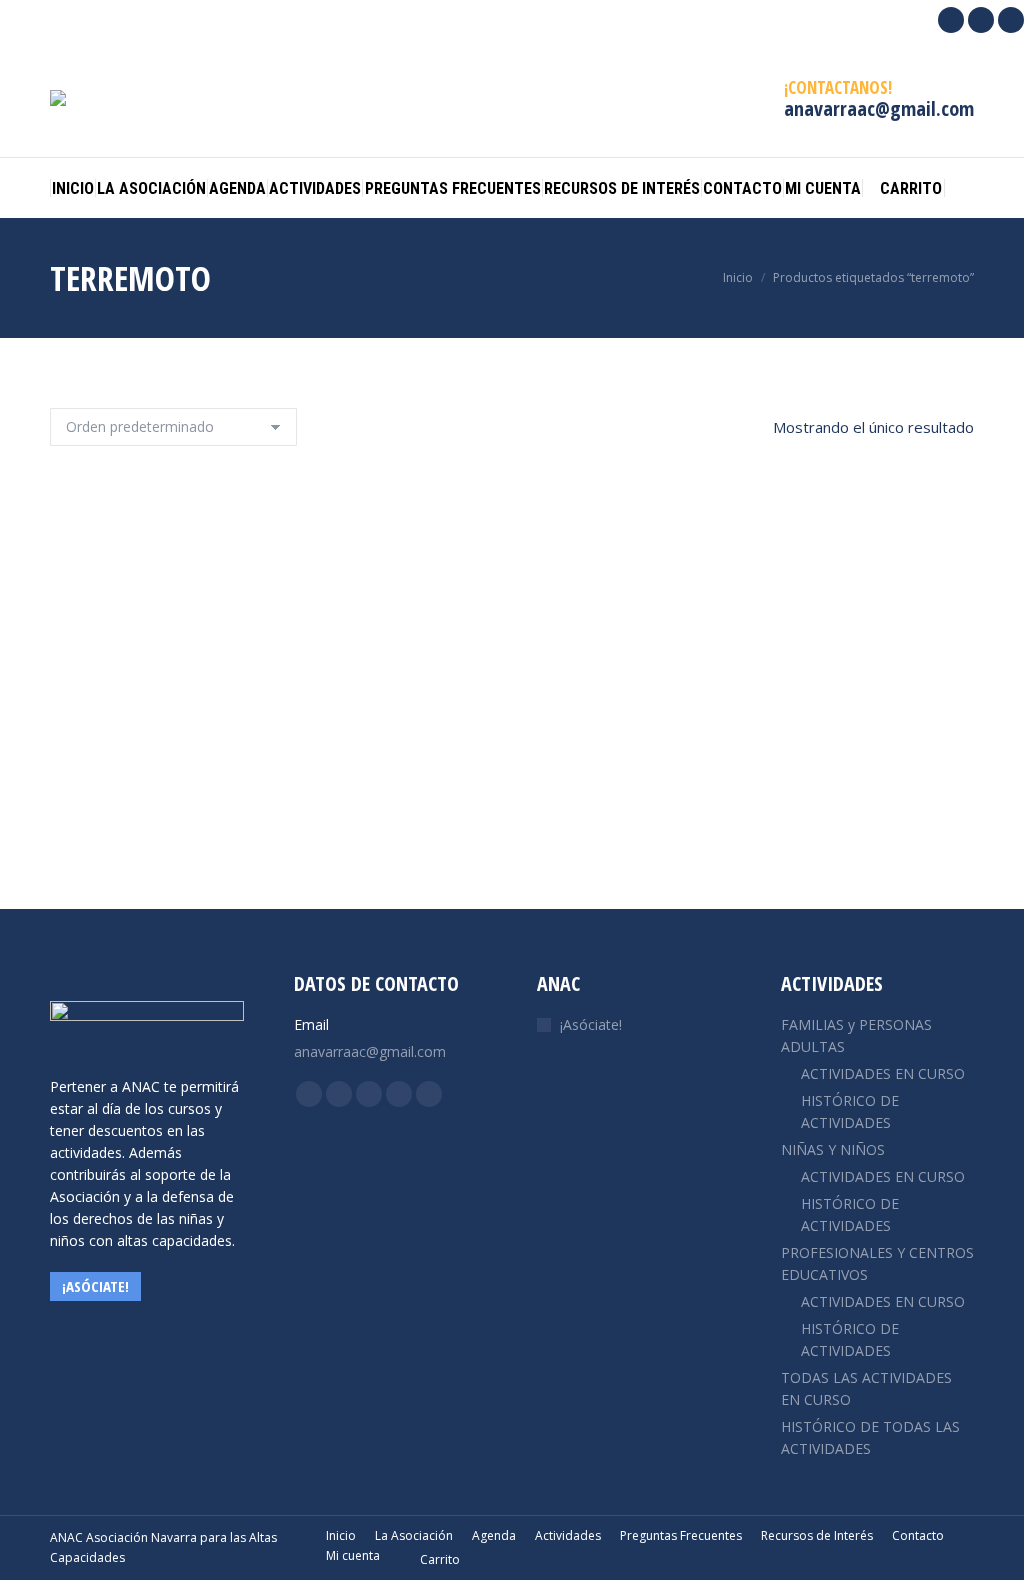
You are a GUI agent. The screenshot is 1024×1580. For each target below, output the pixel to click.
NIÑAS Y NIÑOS (833, 1149)
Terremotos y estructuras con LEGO (512, 801)
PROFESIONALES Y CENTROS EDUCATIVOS (877, 1263)
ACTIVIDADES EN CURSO (883, 1073)
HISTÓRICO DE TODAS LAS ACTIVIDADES (870, 1437)
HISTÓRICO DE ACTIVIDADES (850, 1111)
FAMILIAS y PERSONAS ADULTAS (856, 1035)
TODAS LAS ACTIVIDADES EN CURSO (866, 1388)
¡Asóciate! (591, 1024)
